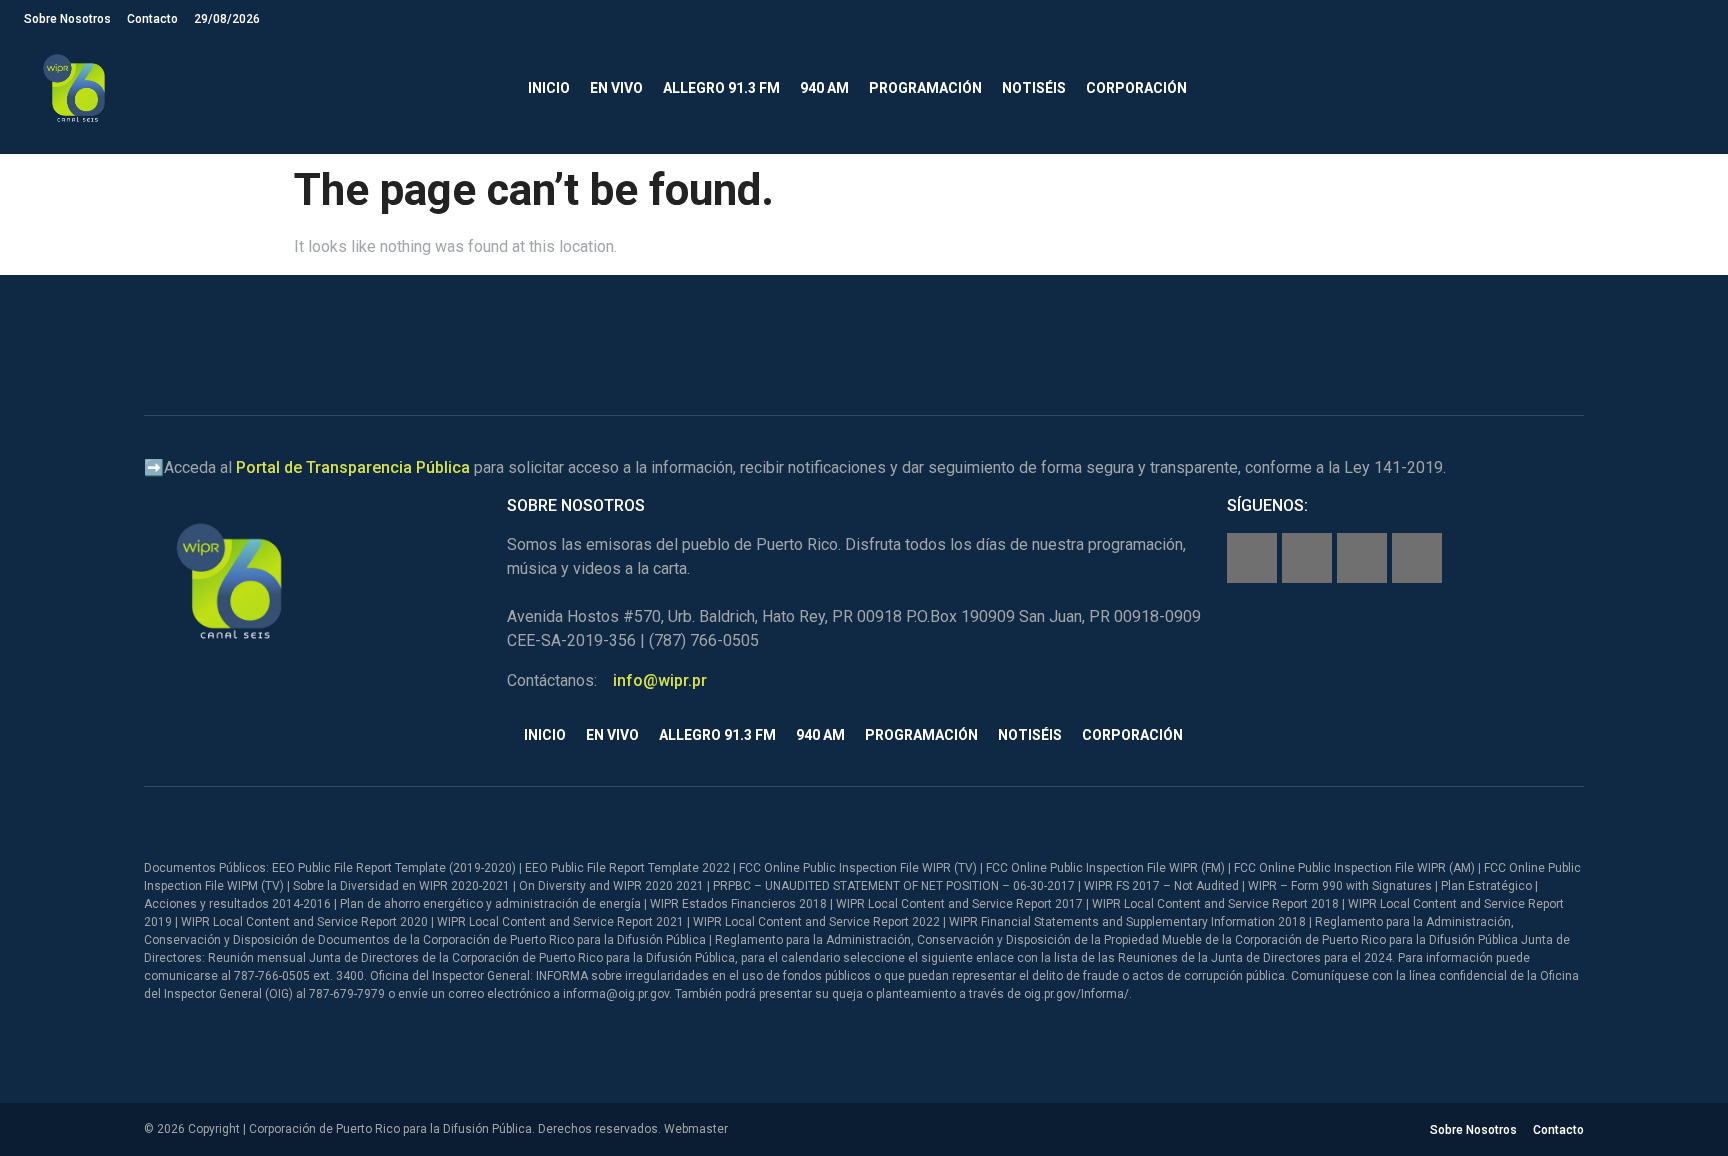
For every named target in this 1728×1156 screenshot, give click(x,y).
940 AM (824, 88)
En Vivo (616, 88)
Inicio (549, 88)
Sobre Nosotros (67, 19)
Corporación (1136, 88)
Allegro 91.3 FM (721, 88)
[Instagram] (1307, 558)
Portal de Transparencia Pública (353, 467)
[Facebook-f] (1252, 558)
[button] (1687, 88)
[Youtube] (1417, 558)
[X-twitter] (1362, 558)
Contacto (152, 19)
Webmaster (696, 1129)
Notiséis (1034, 88)
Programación (925, 88)
